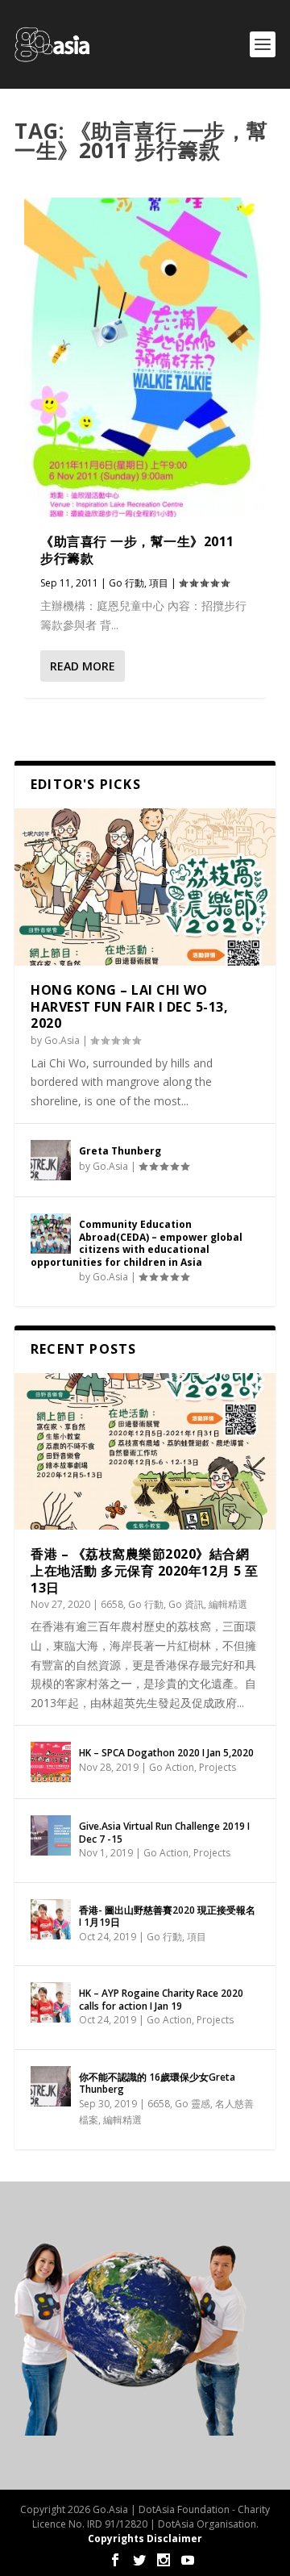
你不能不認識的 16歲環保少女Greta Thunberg (157, 2083)
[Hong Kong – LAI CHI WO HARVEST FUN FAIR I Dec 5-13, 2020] (145, 887)
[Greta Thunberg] (51, 1160)
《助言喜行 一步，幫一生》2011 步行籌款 (137, 550)
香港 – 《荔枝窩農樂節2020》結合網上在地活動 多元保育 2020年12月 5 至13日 (145, 1571)
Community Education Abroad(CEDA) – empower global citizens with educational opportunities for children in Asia (137, 1243)
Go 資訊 (186, 1604)
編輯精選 (228, 1604)
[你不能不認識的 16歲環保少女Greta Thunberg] (51, 2086)
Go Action (172, 1767)
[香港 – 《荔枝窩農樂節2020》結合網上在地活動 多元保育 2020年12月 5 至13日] (145, 1451)
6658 (112, 1604)
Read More (83, 666)
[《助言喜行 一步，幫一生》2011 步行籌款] (145, 357)
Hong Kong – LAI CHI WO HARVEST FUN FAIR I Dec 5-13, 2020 (129, 1007)
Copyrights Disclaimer (145, 2538)
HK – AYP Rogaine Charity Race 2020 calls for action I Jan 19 (161, 2000)
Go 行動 (126, 583)
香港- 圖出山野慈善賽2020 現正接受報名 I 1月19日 (167, 1916)
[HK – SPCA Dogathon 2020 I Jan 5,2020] (51, 1762)
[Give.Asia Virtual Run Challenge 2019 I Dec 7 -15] (51, 1835)
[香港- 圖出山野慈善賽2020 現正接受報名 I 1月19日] (51, 1919)
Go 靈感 (193, 2104)
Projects (217, 1767)
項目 (159, 583)
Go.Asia (62, 1040)
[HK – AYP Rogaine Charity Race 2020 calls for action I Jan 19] (51, 2002)
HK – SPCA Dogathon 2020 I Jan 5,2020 (166, 1753)
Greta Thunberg (120, 1151)
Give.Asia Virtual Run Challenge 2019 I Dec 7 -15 (164, 1833)
